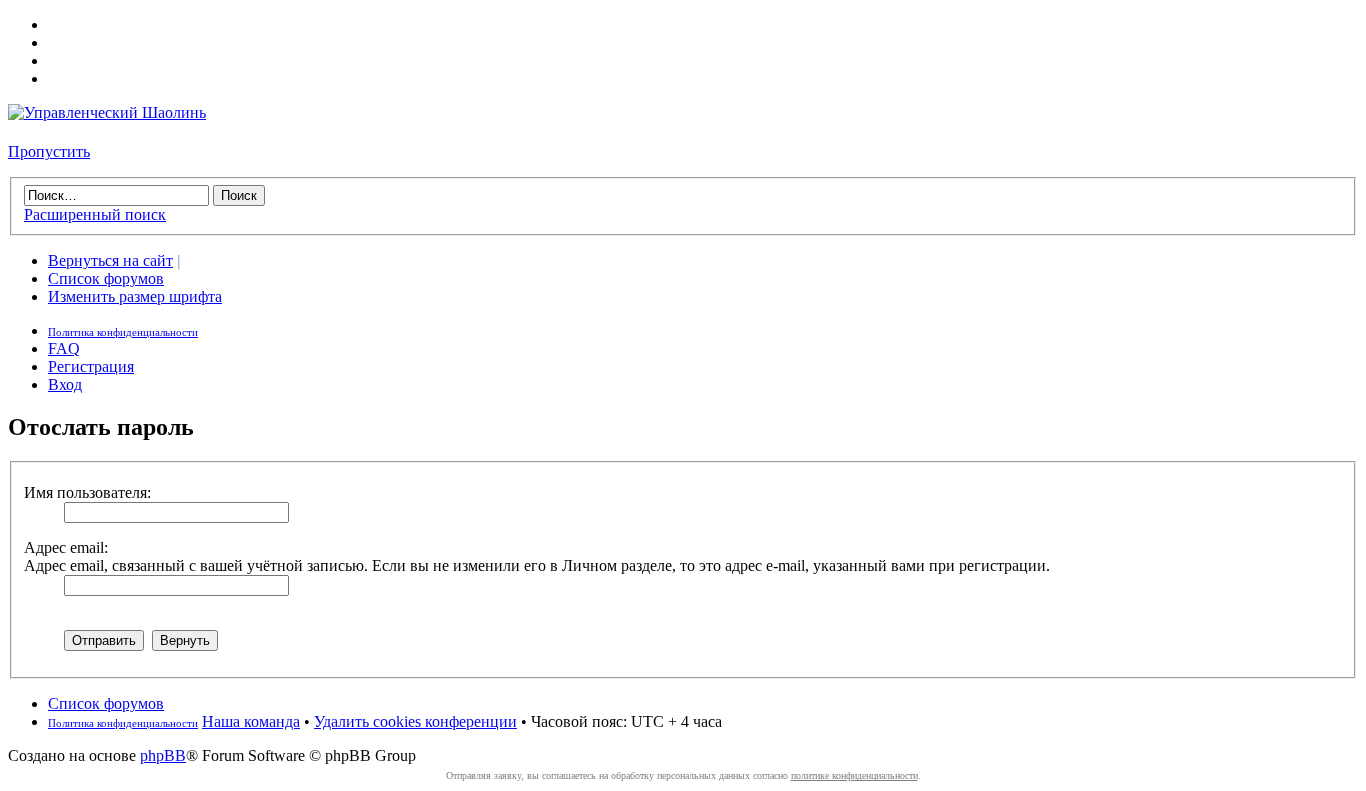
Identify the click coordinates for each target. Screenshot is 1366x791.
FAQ (64, 348)
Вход (65, 384)
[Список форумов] (107, 112)
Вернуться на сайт (110, 260)
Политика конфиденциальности (123, 332)
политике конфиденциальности (854, 775)
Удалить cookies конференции (415, 721)
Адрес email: (66, 547)
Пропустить (49, 151)
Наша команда (251, 721)
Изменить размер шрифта (135, 296)
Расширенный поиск (95, 214)
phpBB (163, 755)
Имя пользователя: (87, 492)
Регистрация (91, 366)
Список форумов (106, 278)
